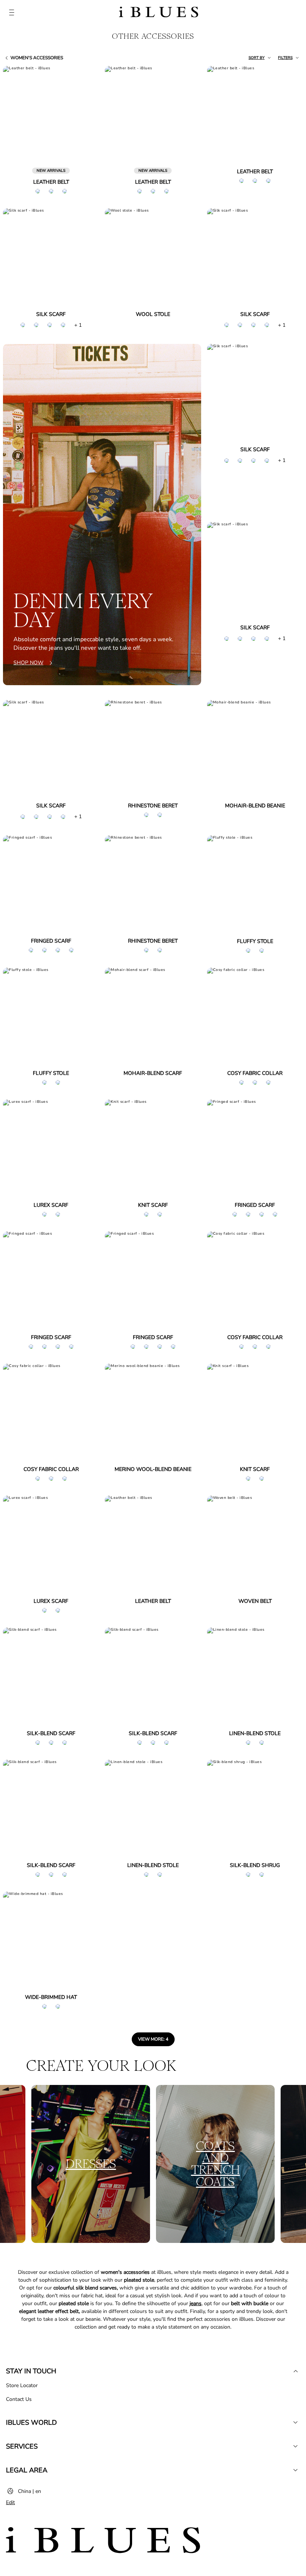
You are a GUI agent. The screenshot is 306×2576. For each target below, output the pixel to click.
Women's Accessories (37, 58)
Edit (10, 2502)
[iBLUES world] (296, 2422)
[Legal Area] (296, 2470)
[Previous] (17, 115)
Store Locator (22, 2385)
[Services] (296, 2446)
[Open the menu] (12, 13)
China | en (29, 2491)
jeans (196, 2303)
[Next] (85, 115)
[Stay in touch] (296, 2371)
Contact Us (19, 2399)
